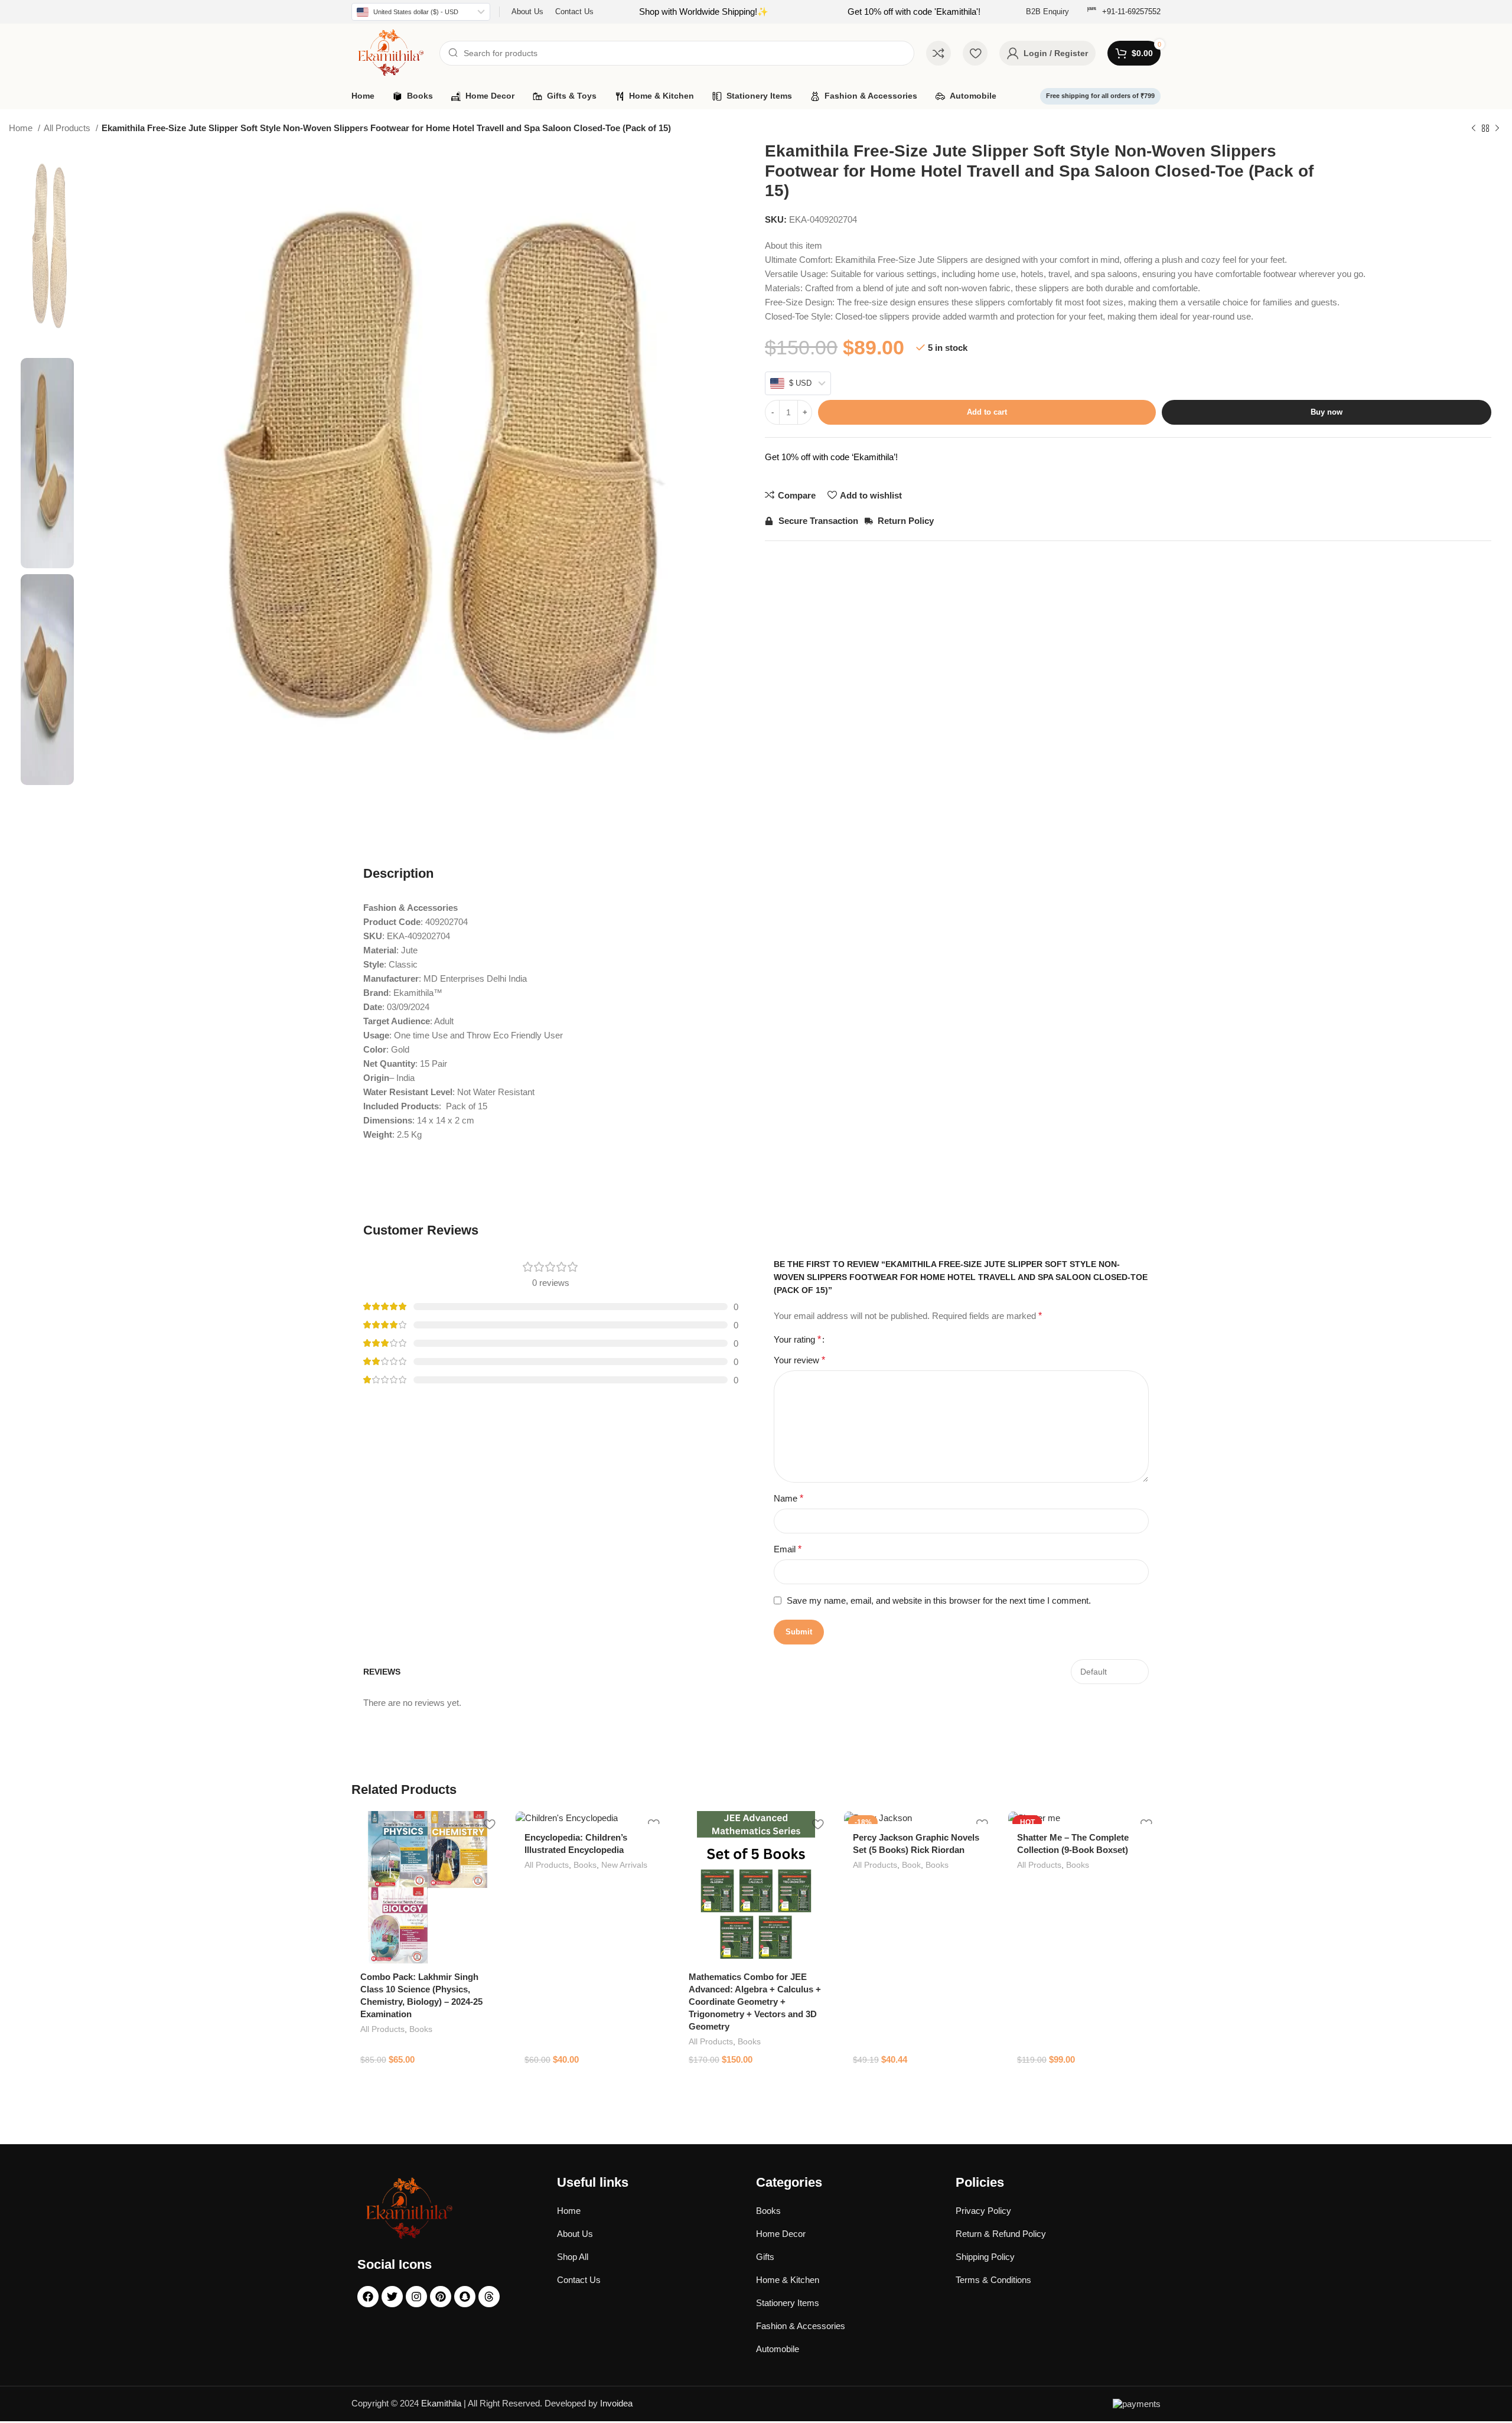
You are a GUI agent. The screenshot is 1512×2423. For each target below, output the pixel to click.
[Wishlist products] (975, 53)
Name (788, 1498)
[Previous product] (1474, 129)
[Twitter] (392, 2297)
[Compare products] (939, 53)
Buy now (1327, 412)
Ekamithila (441, 2403)
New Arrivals (624, 1865)
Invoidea (616, 2403)
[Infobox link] (1124, 12)
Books (421, 2029)
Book (911, 1865)
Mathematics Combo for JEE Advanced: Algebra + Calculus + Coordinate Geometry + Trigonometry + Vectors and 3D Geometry (755, 2002)
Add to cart (987, 412)
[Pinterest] (441, 2297)
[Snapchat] (465, 2297)
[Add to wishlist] (489, 1824)
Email (788, 1549)
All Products (68, 128)
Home (22, 128)
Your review (799, 1360)
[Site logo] (390, 52)
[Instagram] (416, 2297)
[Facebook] (368, 2297)
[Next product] (1497, 129)
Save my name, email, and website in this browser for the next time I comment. (939, 1600)
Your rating (797, 1340)
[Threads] (489, 2297)
